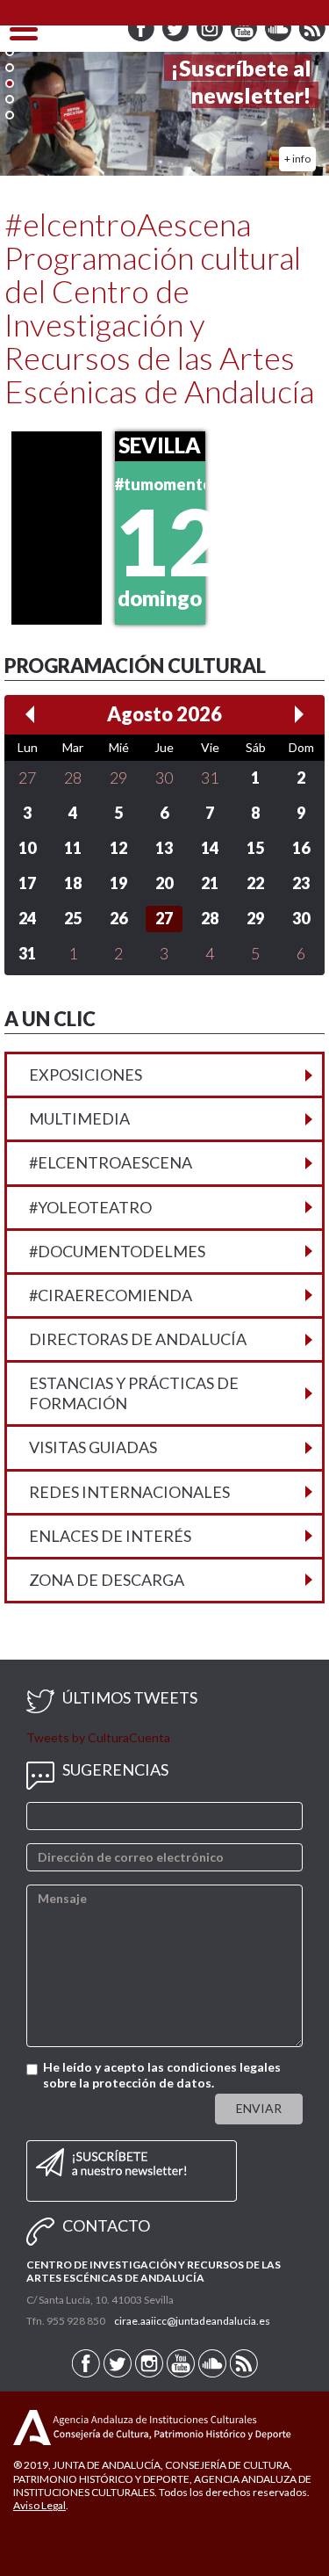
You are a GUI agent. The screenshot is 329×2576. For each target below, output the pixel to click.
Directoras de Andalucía (138, 1339)
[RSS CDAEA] (312, 37)
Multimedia (79, 1118)
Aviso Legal (39, 2505)
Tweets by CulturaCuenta (98, 1737)
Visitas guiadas (93, 1447)
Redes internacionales (129, 1492)
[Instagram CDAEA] (211, 37)
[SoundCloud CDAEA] (279, 37)
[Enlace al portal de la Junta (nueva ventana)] (32, 2426)
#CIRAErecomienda (111, 1295)
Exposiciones (86, 1075)
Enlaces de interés (110, 1536)
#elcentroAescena (111, 1162)
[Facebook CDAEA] (143, 37)
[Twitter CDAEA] (177, 37)
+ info (297, 159)
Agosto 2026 (164, 714)
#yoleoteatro (90, 1207)
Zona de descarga (107, 1580)
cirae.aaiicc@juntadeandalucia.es (192, 2321)
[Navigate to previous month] (30, 714)
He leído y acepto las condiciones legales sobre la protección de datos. (162, 2075)
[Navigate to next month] (299, 714)
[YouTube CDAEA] (245, 37)
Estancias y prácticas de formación (134, 1393)
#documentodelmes (117, 1251)
